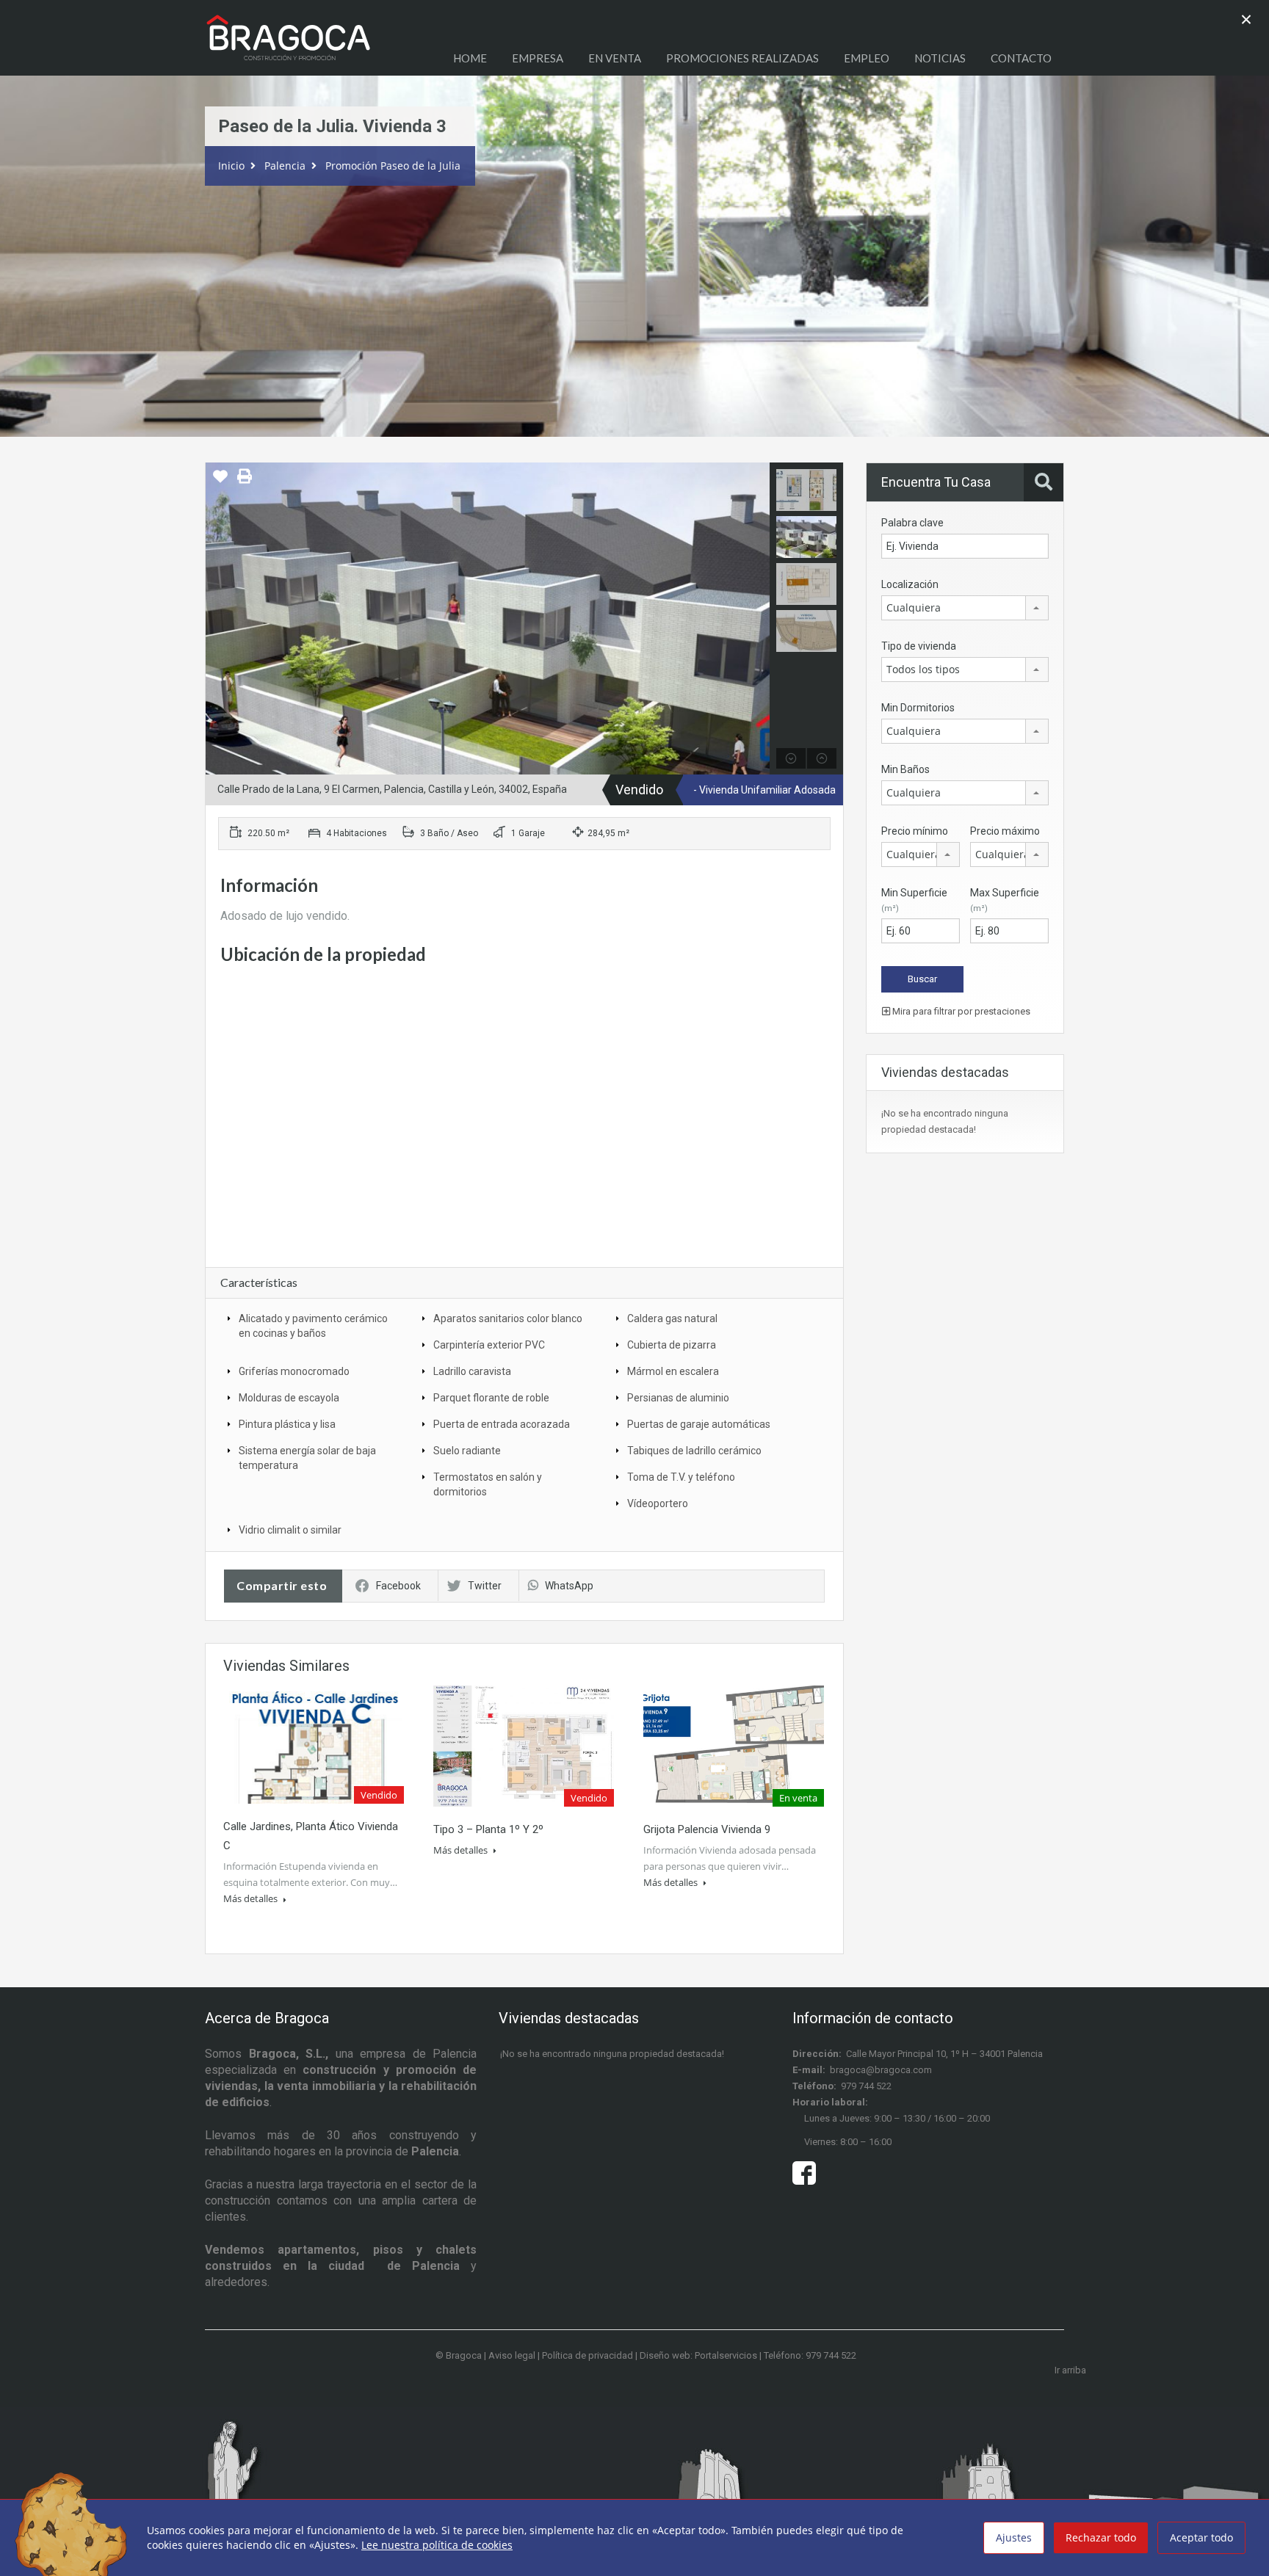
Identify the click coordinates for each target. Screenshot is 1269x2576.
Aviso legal (512, 2355)
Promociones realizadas (742, 58)
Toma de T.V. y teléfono (681, 1477)
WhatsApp (569, 1586)
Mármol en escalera (673, 1371)
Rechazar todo (1101, 2537)
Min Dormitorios (918, 708)
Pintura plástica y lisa (287, 1424)
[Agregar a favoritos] (220, 482)
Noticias (940, 58)
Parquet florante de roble (491, 1398)
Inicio (231, 166)
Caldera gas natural (672, 1318)
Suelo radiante (467, 1451)
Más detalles (252, 1898)
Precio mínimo (915, 831)
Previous (218, 619)
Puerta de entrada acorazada (502, 1424)
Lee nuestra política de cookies (437, 2545)
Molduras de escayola (289, 1398)
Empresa (538, 58)
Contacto (1021, 58)
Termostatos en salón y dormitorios (488, 1484)
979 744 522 (866, 2086)
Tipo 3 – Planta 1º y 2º (488, 1829)
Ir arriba (1070, 2370)
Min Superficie (914, 900)
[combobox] (965, 608)
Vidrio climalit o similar (290, 1530)
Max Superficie (1005, 900)
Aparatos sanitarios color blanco (508, 1318)
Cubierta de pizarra (672, 1345)
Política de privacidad (587, 2355)
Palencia (285, 166)
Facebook (398, 1586)
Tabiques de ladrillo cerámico (694, 1451)
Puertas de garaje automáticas (699, 1424)
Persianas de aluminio (678, 1398)
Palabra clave (912, 523)
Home (470, 58)
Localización (910, 584)
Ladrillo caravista (472, 1371)
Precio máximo (1005, 831)
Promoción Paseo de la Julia (393, 166)
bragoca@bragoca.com (881, 2070)
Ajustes (1014, 2537)
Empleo (867, 58)
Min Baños (905, 769)
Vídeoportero (658, 1503)
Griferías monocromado (294, 1371)
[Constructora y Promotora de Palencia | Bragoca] (288, 45)
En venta (615, 58)
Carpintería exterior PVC (489, 1345)
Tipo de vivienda (919, 646)
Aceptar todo (1201, 2537)
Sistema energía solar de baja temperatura (307, 1458)
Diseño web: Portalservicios (698, 2355)
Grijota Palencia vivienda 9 (707, 1829)
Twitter (485, 1586)
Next (757, 619)
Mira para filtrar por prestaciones (960, 1011)
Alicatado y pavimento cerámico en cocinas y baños (313, 1326)
